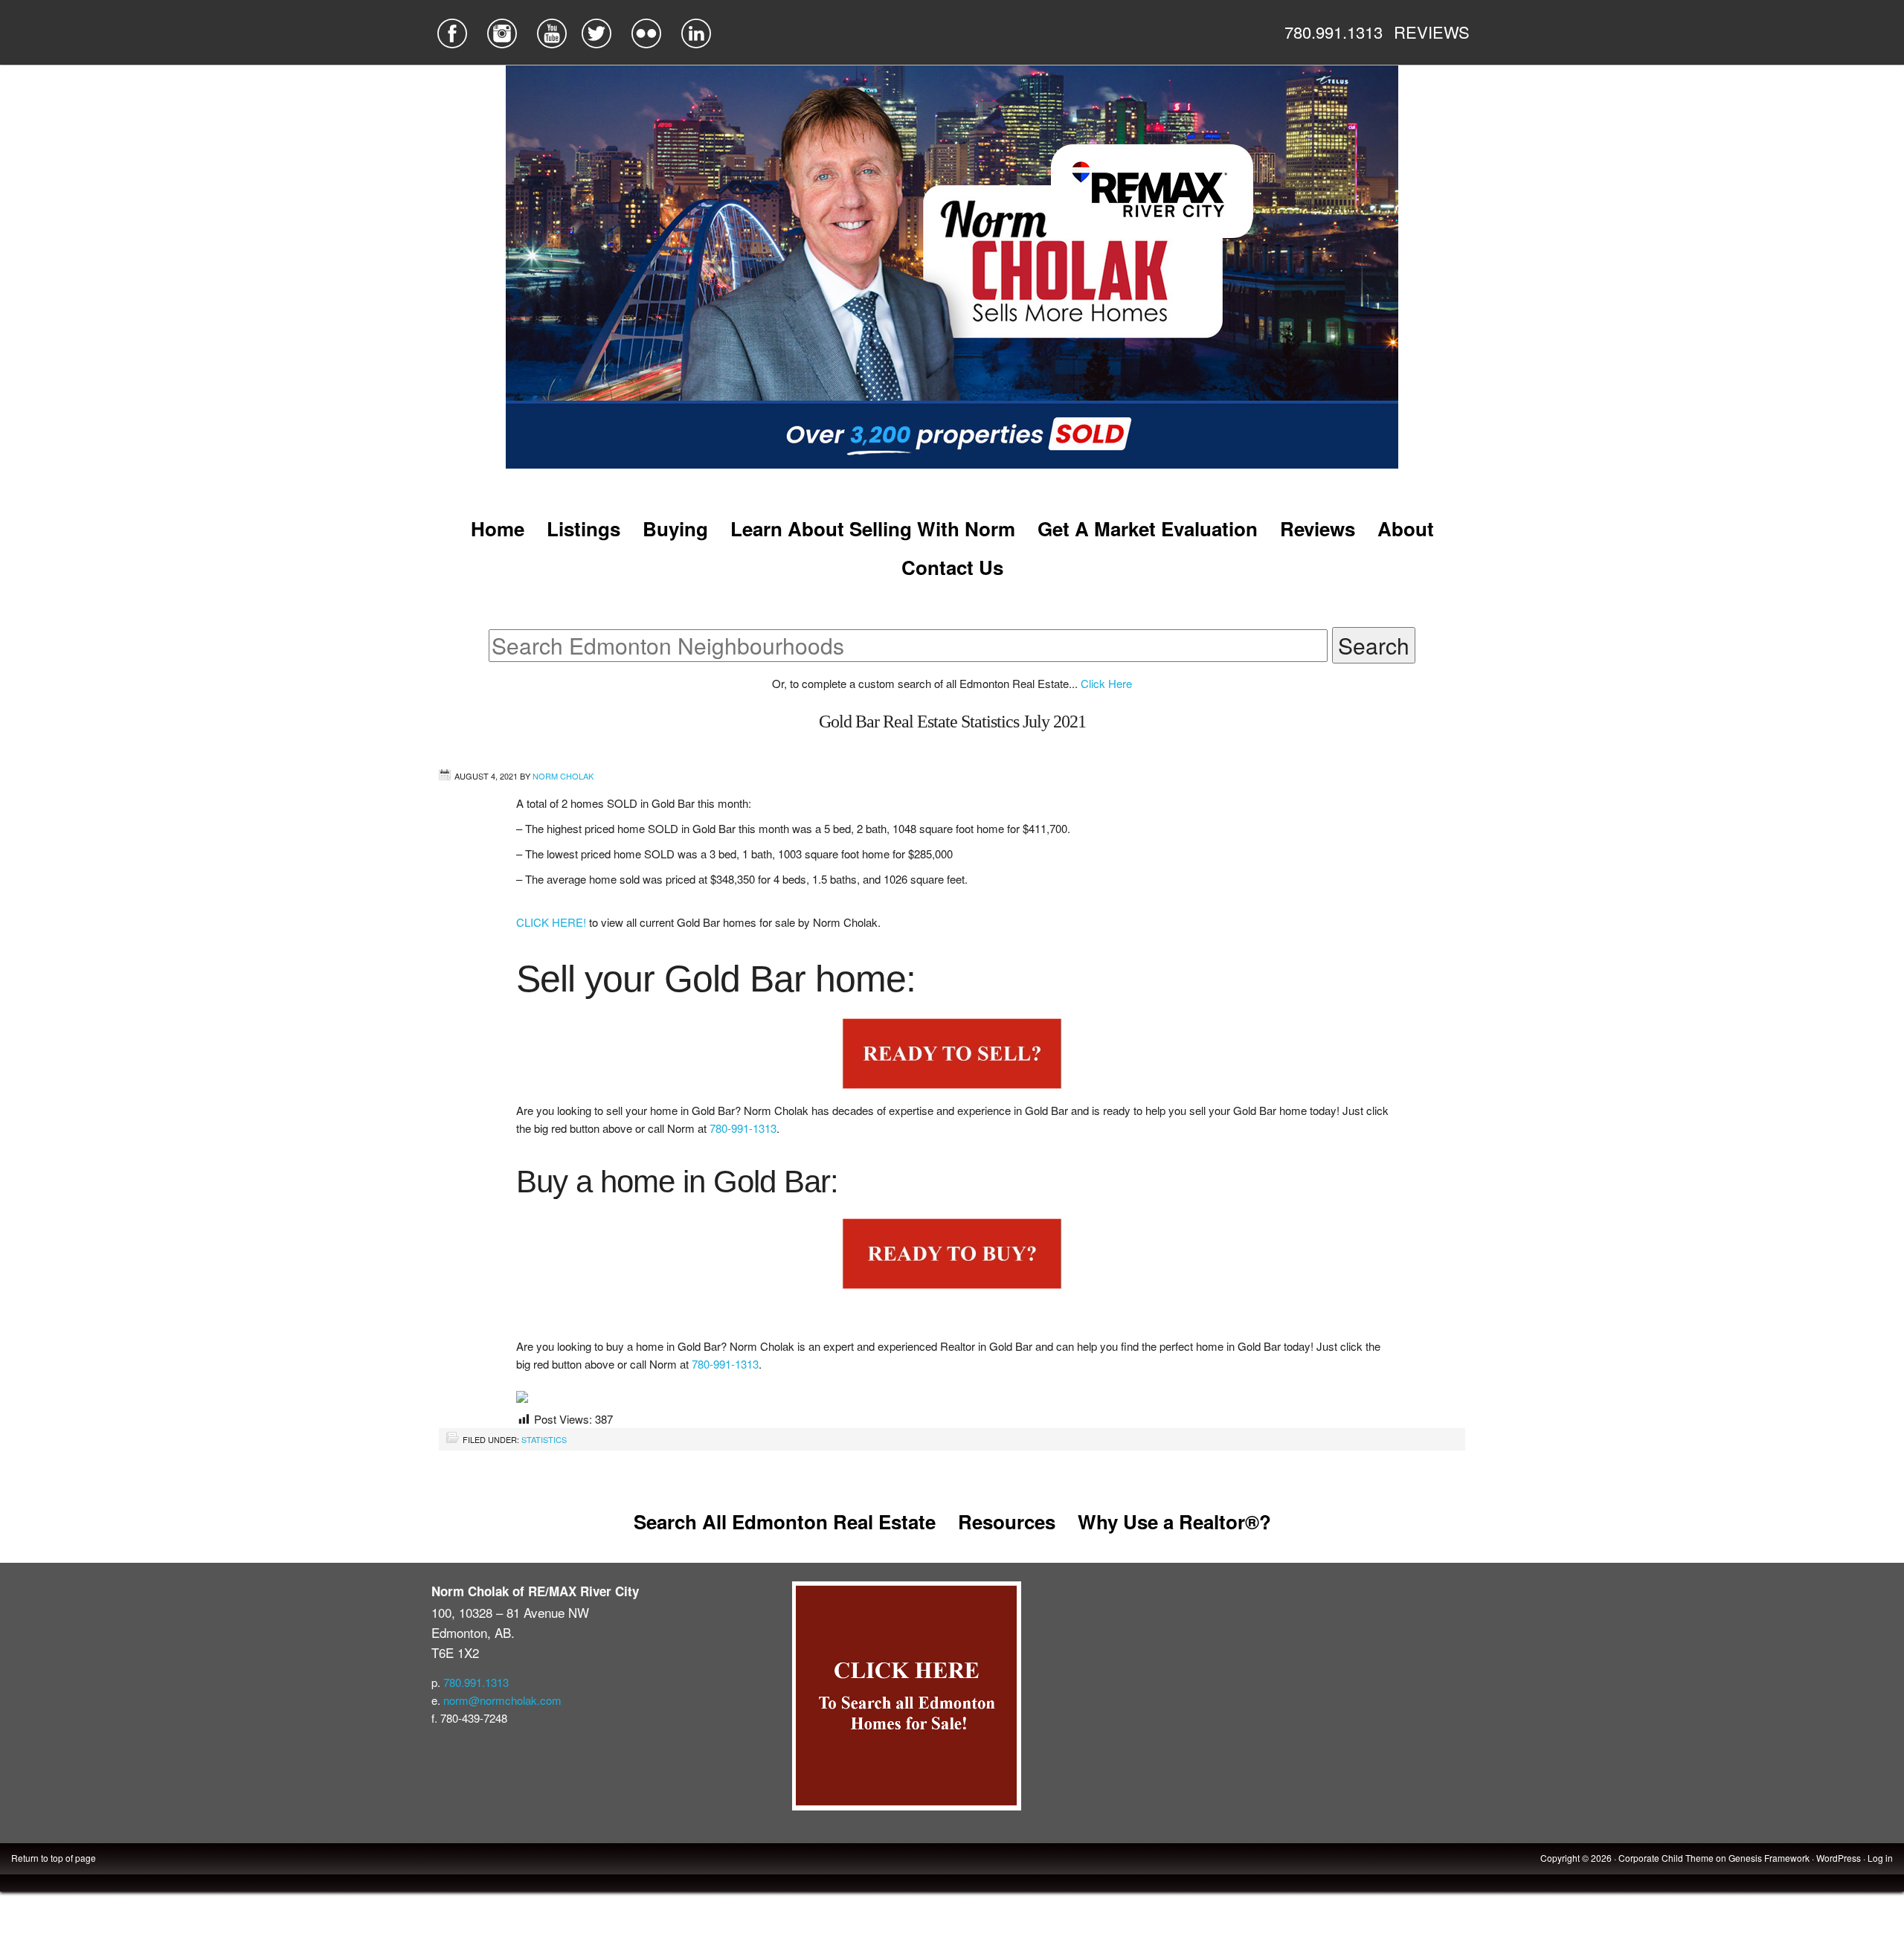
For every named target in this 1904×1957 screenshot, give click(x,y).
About (1406, 528)
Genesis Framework (1769, 1858)
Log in (1880, 1858)
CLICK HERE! (553, 922)
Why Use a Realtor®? (1174, 1521)
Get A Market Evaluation (1148, 528)
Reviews (1318, 528)
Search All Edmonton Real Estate (785, 1521)
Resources (1007, 1521)
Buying (675, 528)
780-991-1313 (743, 1128)
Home (498, 528)
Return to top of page (54, 1858)
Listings (583, 528)
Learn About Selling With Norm (873, 528)
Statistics (544, 1439)
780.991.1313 (1334, 32)
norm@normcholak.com (502, 1700)
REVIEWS (1432, 32)
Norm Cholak (563, 776)
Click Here (1106, 683)
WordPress (1839, 1858)
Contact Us (952, 567)
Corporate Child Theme (1666, 1858)
